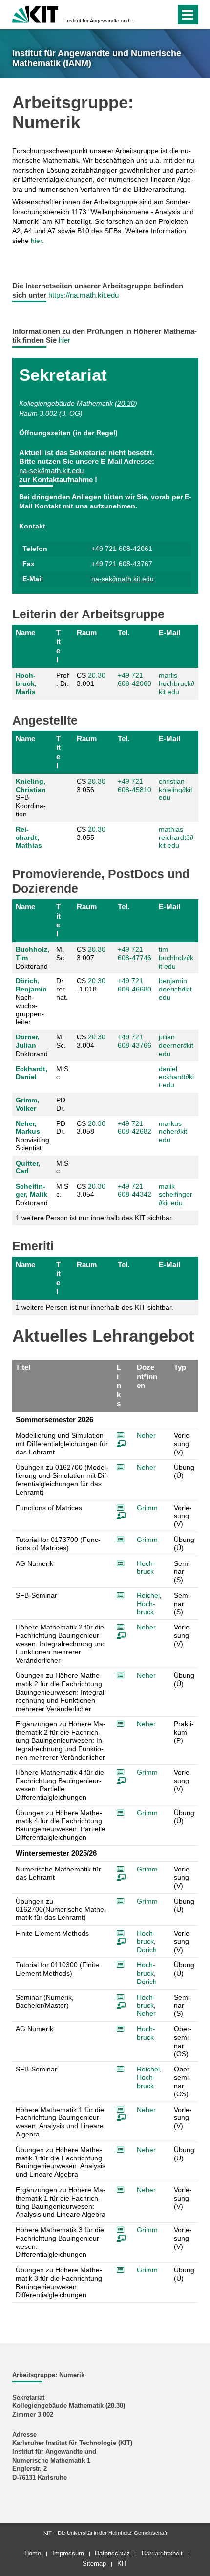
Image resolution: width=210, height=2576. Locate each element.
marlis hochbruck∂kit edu (177, 683)
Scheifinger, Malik (31, 1190)
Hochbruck (146, 1568)
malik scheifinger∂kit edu (176, 1194)
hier (64, 340)
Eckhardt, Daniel (31, 1073)
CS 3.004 (91, 1041)
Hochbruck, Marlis (26, 683)
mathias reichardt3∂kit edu (176, 837)
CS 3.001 (91, 679)
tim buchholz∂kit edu (176, 958)
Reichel (148, 1595)
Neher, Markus (28, 1128)
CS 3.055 (91, 833)
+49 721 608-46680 (135, 985)
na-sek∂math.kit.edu (51, 471)
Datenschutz (113, 2553)
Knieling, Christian (31, 785)
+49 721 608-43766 (135, 1041)
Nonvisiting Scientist (32, 1136)
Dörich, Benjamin (31, 985)
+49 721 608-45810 (135, 785)
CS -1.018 (91, 985)
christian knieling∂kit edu (176, 790)
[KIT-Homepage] (35, 13)
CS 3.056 (91, 785)
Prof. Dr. (63, 679)
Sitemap (94, 2564)
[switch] (151, 15)
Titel (58, 646)
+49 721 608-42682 (135, 1128)
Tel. (124, 632)
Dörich (147, 1950)
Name (25, 632)
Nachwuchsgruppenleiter (31, 1001)
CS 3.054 (91, 1190)
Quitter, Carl (28, 1167)
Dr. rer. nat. (62, 989)
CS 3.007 (91, 954)
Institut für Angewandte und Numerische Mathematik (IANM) (102, 21)
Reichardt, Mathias (29, 837)
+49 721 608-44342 (135, 1190)
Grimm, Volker (27, 1104)
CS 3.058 (91, 1128)
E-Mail (169, 632)
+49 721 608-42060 (135, 679)
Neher (146, 1435)
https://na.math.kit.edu (84, 295)
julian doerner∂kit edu (176, 1045)
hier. (37, 241)
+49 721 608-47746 (135, 954)
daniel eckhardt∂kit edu (176, 1077)
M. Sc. (61, 954)
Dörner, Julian (28, 1041)
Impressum (68, 2553)
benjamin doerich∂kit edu (175, 989)
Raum (87, 632)
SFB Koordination (31, 798)
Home (33, 2553)
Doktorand (32, 958)
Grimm (147, 1508)
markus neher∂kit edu (173, 1132)
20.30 (126, 403)
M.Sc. (62, 1073)
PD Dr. (61, 1104)
